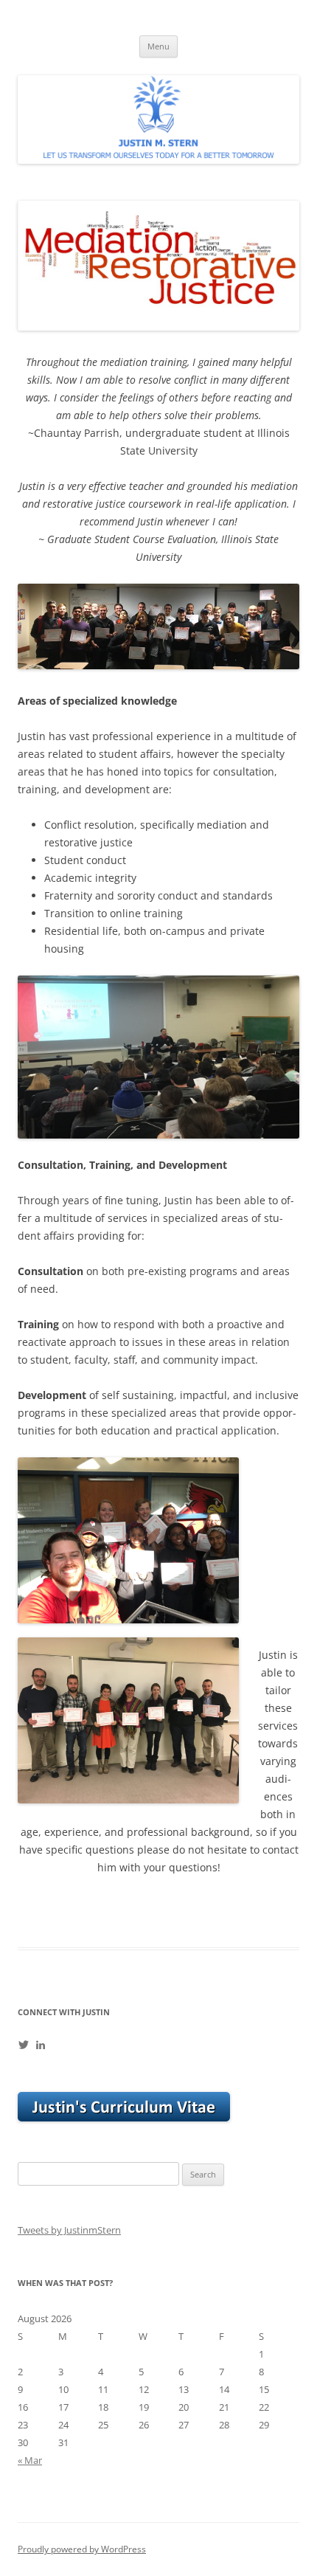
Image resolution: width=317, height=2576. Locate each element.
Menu (158, 46)
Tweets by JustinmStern (69, 2230)
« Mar (30, 2460)
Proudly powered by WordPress (82, 2549)
